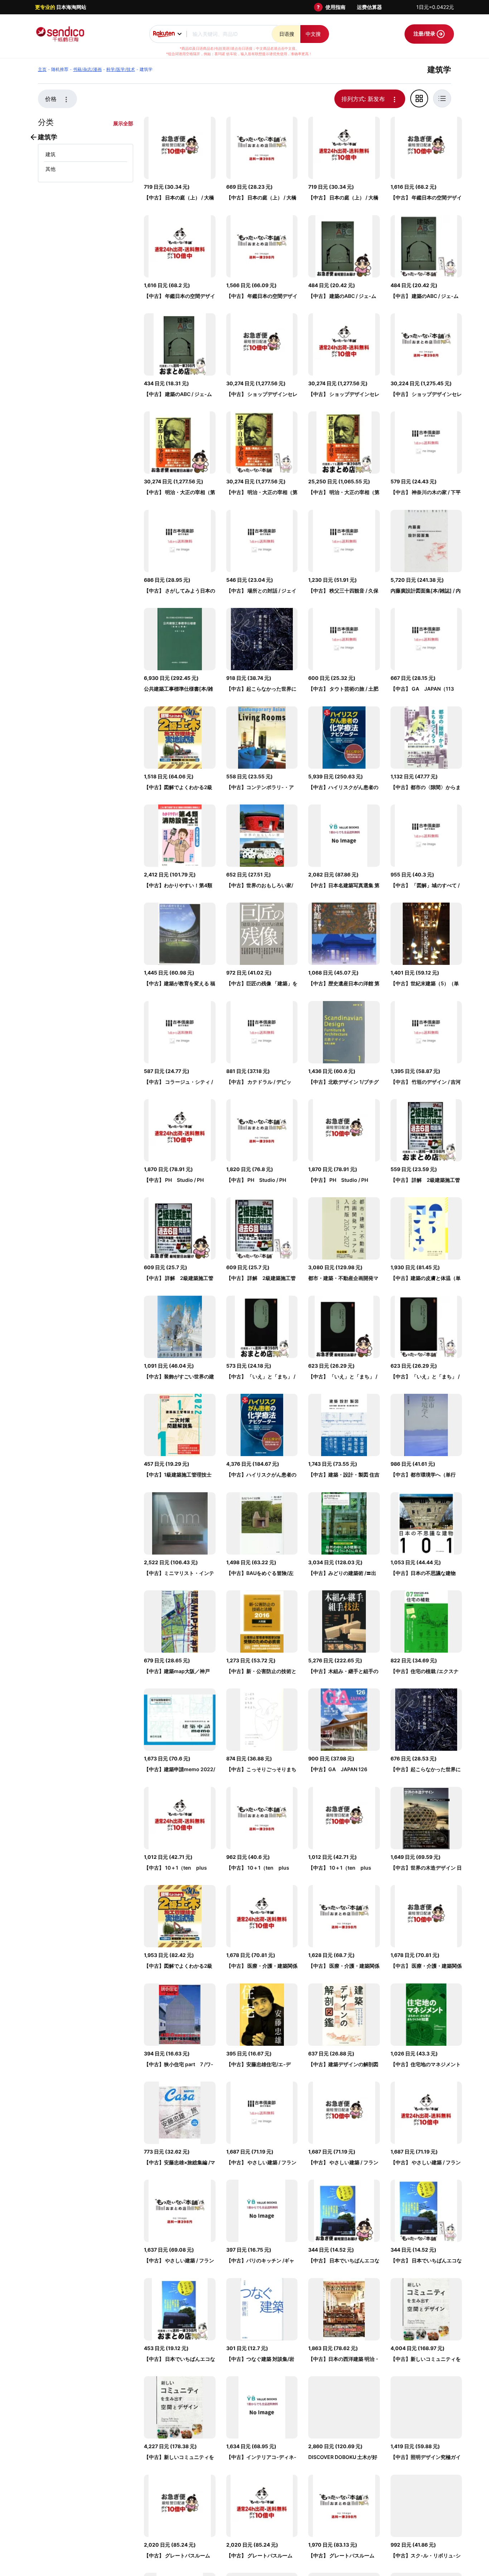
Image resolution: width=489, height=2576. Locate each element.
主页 (42, 69)
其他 (50, 169)
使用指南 (335, 7)
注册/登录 (425, 33)
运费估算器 (369, 7)
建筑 (50, 154)
